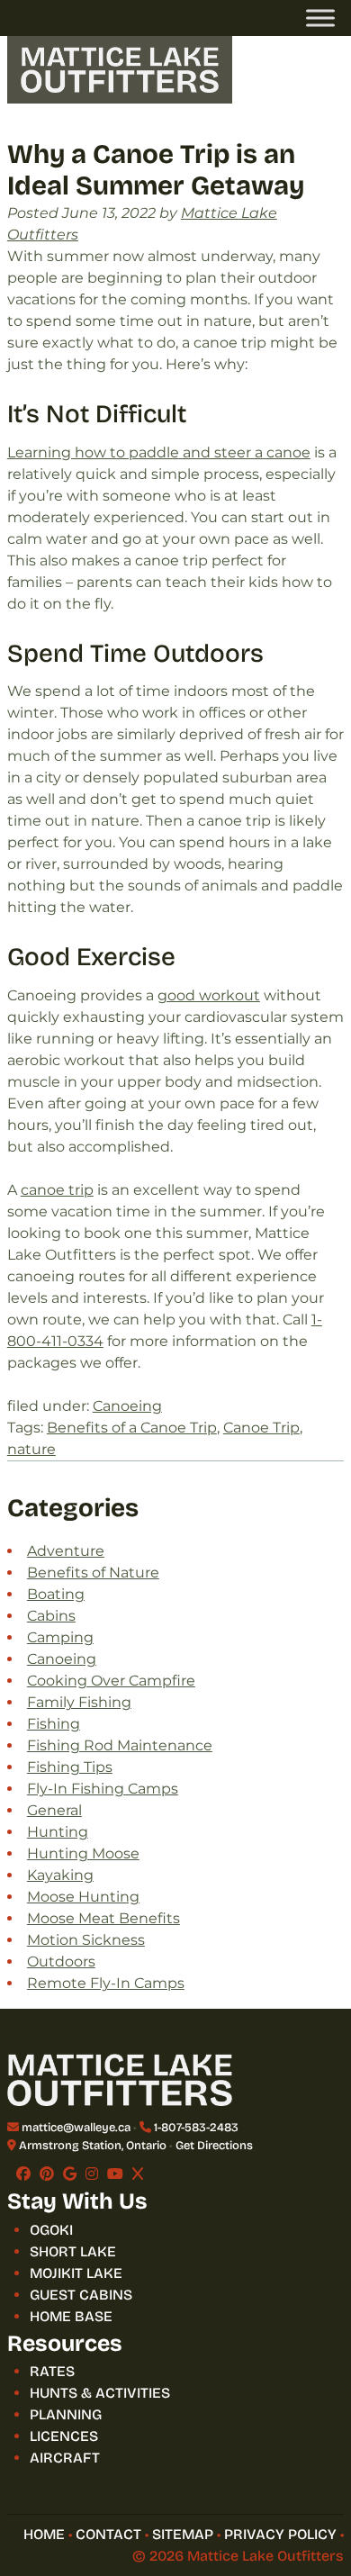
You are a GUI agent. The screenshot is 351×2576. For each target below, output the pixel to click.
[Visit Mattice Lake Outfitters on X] (138, 2174)
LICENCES (64, 2436)
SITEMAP (183, 2534)
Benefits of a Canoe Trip (132, 1428)
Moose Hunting (83, 1897)
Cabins (51, 1616)
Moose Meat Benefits (103, 1918)
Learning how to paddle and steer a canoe (159, 452)
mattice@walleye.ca (76, 2128)
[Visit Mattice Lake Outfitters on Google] (70, 2174)
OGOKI (51, 2230)
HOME (44, 2534)
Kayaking (60, 1875)
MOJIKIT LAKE (76, 2273)
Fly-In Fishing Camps (103, 1789)
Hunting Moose (83, 1853)
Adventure (66, 1551)
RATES (52, 2371)
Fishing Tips (70, 1767)
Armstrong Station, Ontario (93, 2146)
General (54, 1810)
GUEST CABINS (81, 2295)
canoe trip (57, 1190)
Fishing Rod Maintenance (120, 1745)
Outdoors (61, 1961)
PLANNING (66, 2414)
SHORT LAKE (73, 2251)
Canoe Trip (261, 1428)
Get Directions (214, 2146)
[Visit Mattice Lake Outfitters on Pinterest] (47, 2174)
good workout (209, 995)
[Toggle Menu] (320, 18)
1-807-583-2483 (196, 2128)
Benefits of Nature (93, 1573)
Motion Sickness (86, 1940)
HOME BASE (71, 2316)
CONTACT (108, 2534)
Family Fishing (79, 1702)
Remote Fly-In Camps (106, 1983)
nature (31, 1449)
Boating (56, 1594)
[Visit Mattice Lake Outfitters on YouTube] (115, 2174)
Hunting (58, 1832)
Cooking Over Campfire (111, 1681)
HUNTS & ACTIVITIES (100, 2393)
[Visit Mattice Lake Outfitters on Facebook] (23, 2174)
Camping (60, 1637)
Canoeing (127, 1406)
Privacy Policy (280, 2534)
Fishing (54, 1724)
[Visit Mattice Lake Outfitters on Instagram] (92, 2174)
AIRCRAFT (65, 2458)
